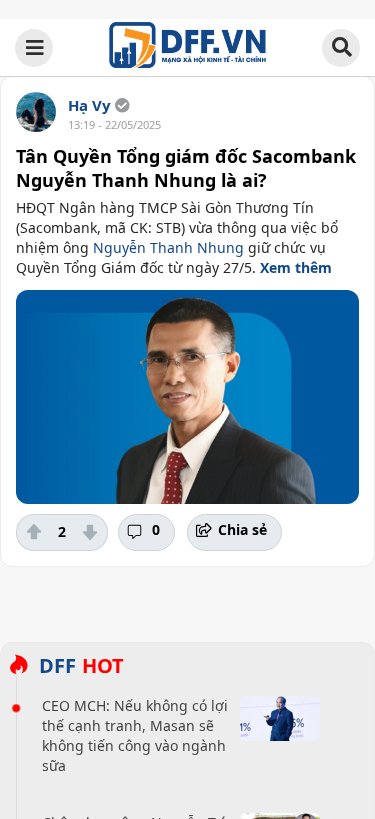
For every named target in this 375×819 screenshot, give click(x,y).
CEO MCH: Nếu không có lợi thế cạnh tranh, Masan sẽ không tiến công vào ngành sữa (135, 735)
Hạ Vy (89, 105)
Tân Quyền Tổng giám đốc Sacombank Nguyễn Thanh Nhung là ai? (186, 168)
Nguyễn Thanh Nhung (168, 247)
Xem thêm (296, 267)
